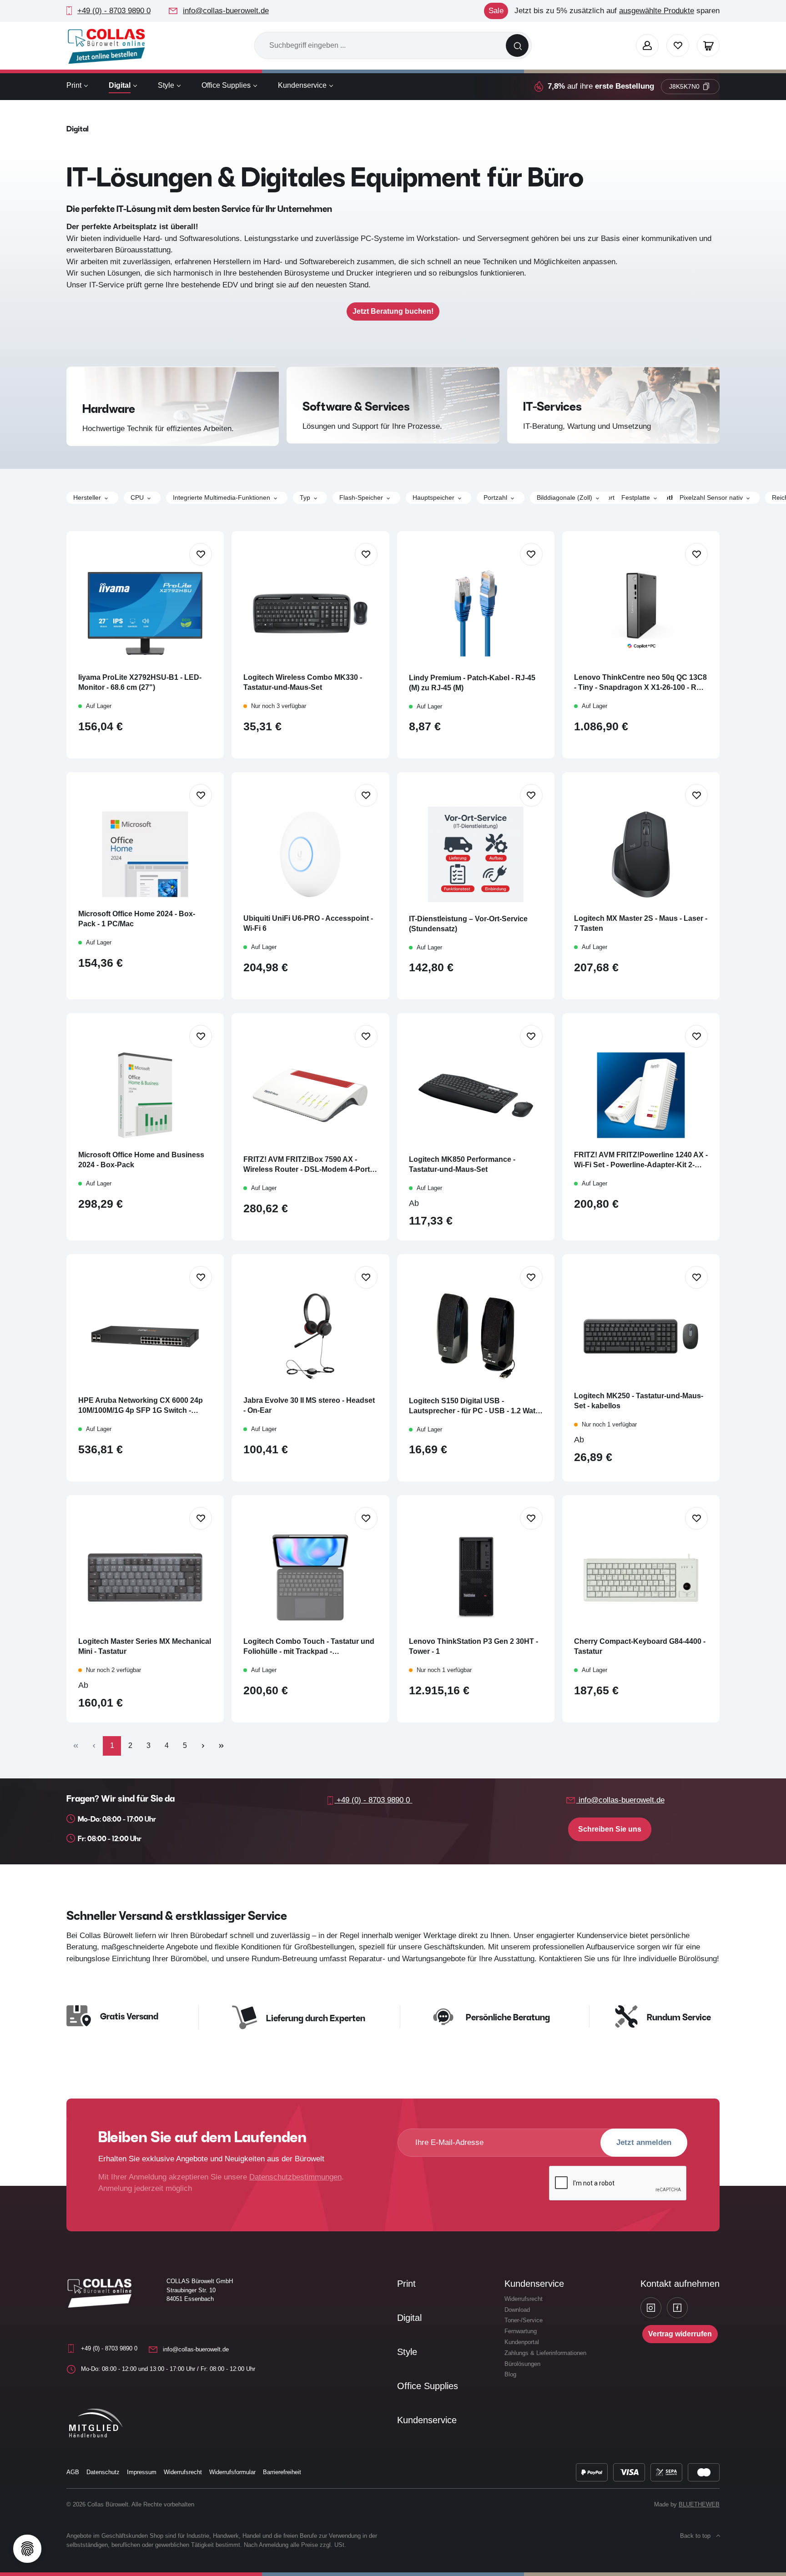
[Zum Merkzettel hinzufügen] (201, 554)
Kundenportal (522, 2342)
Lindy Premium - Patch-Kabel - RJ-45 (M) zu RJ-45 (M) (472, 683)
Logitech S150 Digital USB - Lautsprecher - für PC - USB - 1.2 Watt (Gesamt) (473, 1406)
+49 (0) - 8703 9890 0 (114, 11)
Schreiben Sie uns (610, 1829)
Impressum (142, 2472)
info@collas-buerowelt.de (226, 11)
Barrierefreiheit (282, 2472)
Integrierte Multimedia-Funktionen (222, 497)
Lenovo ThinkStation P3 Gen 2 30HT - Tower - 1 (474, 1646)
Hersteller (87, 497)
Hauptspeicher (433, 497)
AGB (73, 2472)
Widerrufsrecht (524, 2299)
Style (407, 2352)
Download (517, 2310)
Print (406, 2284)
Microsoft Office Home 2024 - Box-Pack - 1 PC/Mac (137, 919)
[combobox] (380, 45)
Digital (409, 2318)
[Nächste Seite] (203, 1746)
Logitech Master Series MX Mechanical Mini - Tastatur (145, 1646)
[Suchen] (517, 45)
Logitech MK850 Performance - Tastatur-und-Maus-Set (462, 1164)
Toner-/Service (524, 2320)
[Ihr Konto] (647, 45)
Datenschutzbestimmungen (295, 2177)
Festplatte (636, 497)
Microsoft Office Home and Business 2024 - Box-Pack (141, 1160)
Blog (510, 2374)
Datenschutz (103, 2472)
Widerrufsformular (232, 2472)
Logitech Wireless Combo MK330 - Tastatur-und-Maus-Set (303, 682)
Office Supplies (428, 2386)
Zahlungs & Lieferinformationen (545, 2353)
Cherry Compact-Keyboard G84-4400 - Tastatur (640, 1646)
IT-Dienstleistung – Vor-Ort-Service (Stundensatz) (468, 924)
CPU (137, 497)
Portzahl (495, 497)
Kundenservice (427, 2420)
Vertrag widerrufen (680, 2334)
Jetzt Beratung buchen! (393, 311)
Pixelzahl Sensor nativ (711, 497)
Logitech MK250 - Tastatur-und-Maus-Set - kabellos (639, 1401)
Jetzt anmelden (644, 2142)
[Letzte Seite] (221, 1746)
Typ (305, 497)
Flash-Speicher (361, 497)
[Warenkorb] (708, 45)
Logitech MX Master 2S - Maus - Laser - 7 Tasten (641, 923)
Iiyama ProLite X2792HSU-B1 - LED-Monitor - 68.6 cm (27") (140, 682)
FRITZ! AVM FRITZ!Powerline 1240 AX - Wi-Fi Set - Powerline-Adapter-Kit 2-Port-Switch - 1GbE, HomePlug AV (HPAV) (641, 1160)
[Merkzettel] (678, 45)
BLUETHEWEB (699, 2504)
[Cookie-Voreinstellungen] (27, 2549)
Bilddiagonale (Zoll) (564, 497)
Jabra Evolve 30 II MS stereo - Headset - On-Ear (309, 1405)
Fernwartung (521, 2331)
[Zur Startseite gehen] (106, 46)
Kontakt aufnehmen (680, 2284)
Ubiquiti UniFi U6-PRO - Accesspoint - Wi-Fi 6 (308, 923)
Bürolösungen (522, 2364)
